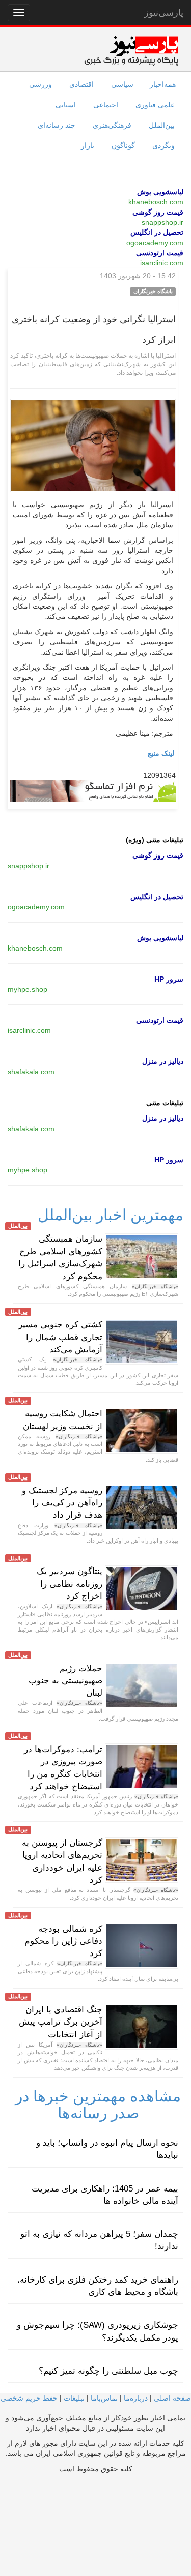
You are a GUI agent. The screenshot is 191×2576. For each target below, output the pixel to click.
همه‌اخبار (163, 84)
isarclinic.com (162, 263)
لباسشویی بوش (160, 192)
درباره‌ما (136, 2398)
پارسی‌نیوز (164, 13)
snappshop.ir (162, 222)
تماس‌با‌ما (104, 2398)
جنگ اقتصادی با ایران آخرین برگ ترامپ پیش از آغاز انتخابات (61, 2022)
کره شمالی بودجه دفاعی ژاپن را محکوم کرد (63, 1941)
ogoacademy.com (155, 243)
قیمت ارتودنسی (160, 253)
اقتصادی (81, 84)
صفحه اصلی (172, 2398)
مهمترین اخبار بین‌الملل (111, 1215)
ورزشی (40, 84)
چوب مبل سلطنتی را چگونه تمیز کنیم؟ (108, 2371)
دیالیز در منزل (163, 1061)
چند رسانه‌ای (57, 125)
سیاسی (122, 84)
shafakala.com (31, 1072)
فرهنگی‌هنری (112, 125)
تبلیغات (74, 2398)
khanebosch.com (156, 202)
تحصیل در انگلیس (157, 232)
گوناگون (123, 145)
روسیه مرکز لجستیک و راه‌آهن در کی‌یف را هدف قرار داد (62, 1503)
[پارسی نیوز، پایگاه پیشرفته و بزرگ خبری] (131, 50)
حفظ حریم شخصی (29, 2398)
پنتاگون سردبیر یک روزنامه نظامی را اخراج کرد (70, 1584)
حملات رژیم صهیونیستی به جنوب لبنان (65, 1681)
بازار (88, 145)
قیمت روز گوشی (158, 212)
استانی (66, 105)
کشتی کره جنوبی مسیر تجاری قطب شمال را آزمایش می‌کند (60, 1337)
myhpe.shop (28, 989)
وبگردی (163, 145)
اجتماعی (106, 105)
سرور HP (169, 979)
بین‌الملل (162, 125)
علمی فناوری (155, 105)
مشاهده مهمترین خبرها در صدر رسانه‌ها (98, 2105)
